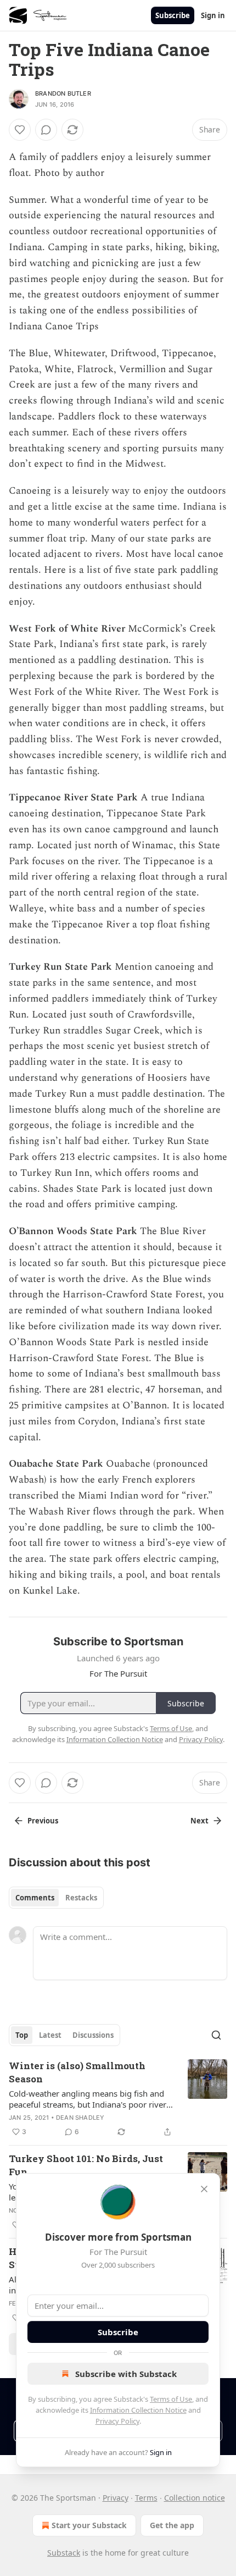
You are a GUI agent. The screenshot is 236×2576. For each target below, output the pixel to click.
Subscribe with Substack (126, 2374)
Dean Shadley (80, 2118)
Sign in (213, 15)
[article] (118, 2099)
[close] (204, 2189)
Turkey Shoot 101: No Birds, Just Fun (86, 2165)
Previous (43, 1821)
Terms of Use (171, 2399)
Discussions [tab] (93, 2035)
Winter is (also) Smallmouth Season (77, 2072)
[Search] (216, 2035)
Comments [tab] (35, 1898)
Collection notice (195, 2498)
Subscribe (173, 15)
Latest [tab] (50, 2035)
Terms (146, 2498)
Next (200, 1821)
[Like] (20, 130)
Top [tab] (22, 2035)
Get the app (172, 2525)
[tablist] (56, 1898)
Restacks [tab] (81, 1898)
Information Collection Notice (138, 2410)
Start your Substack (89, 2525)
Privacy (116, 2498)
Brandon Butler (63, 93)
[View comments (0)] (46, 130)
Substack (64, 2553)
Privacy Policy (117, 2421)
